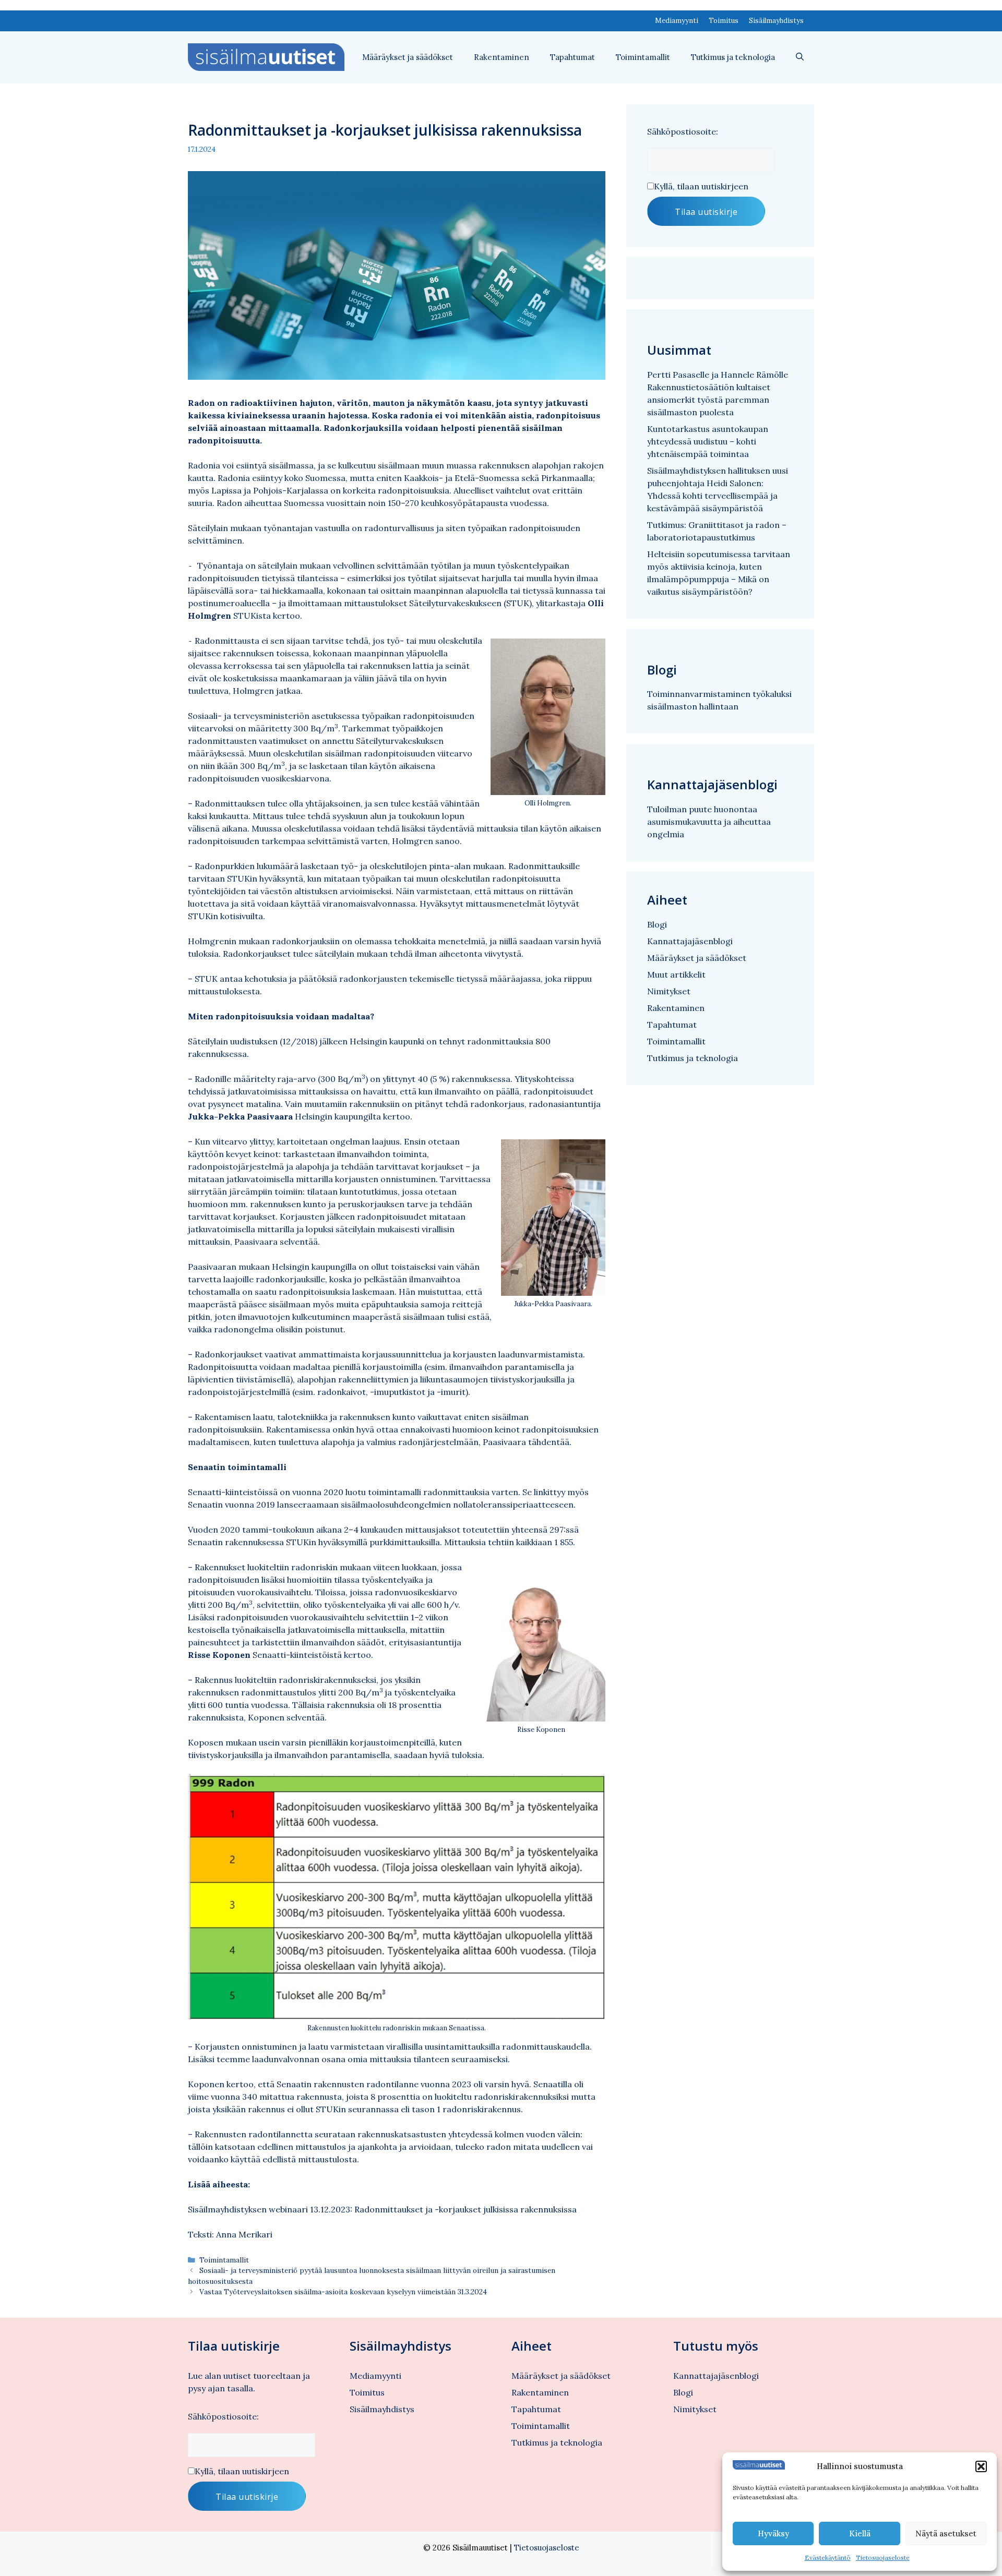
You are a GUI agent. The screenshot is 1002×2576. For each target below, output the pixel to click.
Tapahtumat (572, 57)
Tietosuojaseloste (883, 2557)
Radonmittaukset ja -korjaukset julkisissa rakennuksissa (466, 2209)
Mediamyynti (677, 21)
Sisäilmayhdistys (776, 21)
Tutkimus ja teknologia (733, 57)
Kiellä (860, 2533)
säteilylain (335, 954)
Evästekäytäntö (828, 2557)
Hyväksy (773, 2533)
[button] (981, 2466)
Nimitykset (669, 991)
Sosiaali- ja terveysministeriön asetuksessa (274, 716)
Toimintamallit (643, 57)
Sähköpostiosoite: (683, 131)
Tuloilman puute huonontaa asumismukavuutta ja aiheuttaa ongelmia (709, 822)
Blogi (657, 924)
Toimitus (724, 21)
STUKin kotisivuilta (225, 916)
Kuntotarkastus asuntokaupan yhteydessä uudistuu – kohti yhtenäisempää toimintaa (708, 441)
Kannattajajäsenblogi (690, 941)
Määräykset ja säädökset (408, 57)
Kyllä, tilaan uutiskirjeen (701, 186)
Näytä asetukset (946, 2533)
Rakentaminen (502, 57)
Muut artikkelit (676, 974)
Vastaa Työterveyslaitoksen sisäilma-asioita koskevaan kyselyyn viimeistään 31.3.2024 (343, 2292)
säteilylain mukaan (294, 565)
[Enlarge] (592, 1797)
